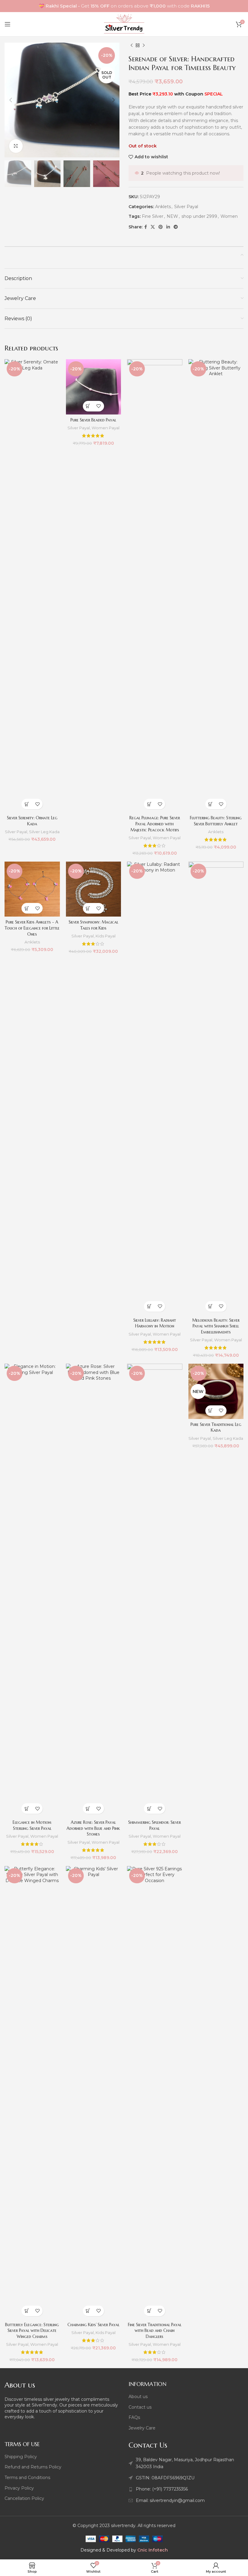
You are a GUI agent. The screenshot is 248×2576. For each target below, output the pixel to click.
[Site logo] (124, 24)
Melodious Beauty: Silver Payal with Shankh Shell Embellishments (216, 1326)
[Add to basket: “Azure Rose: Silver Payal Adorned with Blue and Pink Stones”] (88, 1809)
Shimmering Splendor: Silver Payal (155, 1825)
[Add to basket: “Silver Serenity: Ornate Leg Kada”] (27, 804)
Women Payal (106, 428)
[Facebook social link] (146, 227)
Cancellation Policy (24, 2498)
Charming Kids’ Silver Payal (93, 2325)
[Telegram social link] (176, 227)
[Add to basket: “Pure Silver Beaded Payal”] (88, 406)
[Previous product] (132, 46)
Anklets (163, 207)
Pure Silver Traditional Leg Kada (216, 1427)
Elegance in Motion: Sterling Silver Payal (32, 1825)
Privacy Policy (19, 2488)
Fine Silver (153, 216)
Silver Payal (186, 207)
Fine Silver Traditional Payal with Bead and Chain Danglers (155, 2331)
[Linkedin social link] (168, 227)
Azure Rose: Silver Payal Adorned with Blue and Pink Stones (93, 1828)
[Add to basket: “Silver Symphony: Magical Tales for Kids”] (88, 908)
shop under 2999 (199, 216)
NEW (172, 216)
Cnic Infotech (153, 2550)
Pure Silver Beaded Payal (93, 420)
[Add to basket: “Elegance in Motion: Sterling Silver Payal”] (27, 1809)
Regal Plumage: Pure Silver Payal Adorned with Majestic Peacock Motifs (155, 824)
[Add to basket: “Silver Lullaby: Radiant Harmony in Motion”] (149, 1306)
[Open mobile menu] (8, 24)
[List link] (186, 2489)
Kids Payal (106, 936)
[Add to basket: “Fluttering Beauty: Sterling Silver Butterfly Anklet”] (211, 804)
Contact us (140, 2407)
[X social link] (153, 227)
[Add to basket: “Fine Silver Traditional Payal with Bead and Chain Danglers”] (149, 2311)
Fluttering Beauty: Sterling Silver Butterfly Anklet (216, 821)
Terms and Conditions (27, 2478)
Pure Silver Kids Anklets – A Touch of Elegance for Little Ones (32, 928)
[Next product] (144, 46)
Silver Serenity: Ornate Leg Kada (32, 821)
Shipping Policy (21, 2457)
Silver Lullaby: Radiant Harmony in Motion (155, 1323)
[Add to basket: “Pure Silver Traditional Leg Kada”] (211, 1411)
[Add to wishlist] (37, 804)
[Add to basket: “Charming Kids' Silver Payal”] (88, 2311)
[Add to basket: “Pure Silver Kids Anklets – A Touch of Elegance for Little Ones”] (27, 908)
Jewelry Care (142, 2428)
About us (138, 2397)
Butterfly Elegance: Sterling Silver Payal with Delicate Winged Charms (32, 2331)
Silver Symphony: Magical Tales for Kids (93, 925)
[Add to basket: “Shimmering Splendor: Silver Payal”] (149, 1809)
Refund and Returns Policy (33, 2467)
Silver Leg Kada (44, 832)
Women (229, 216)
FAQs (134, 2417)
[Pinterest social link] (161, 227)
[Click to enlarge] (16, 146)
